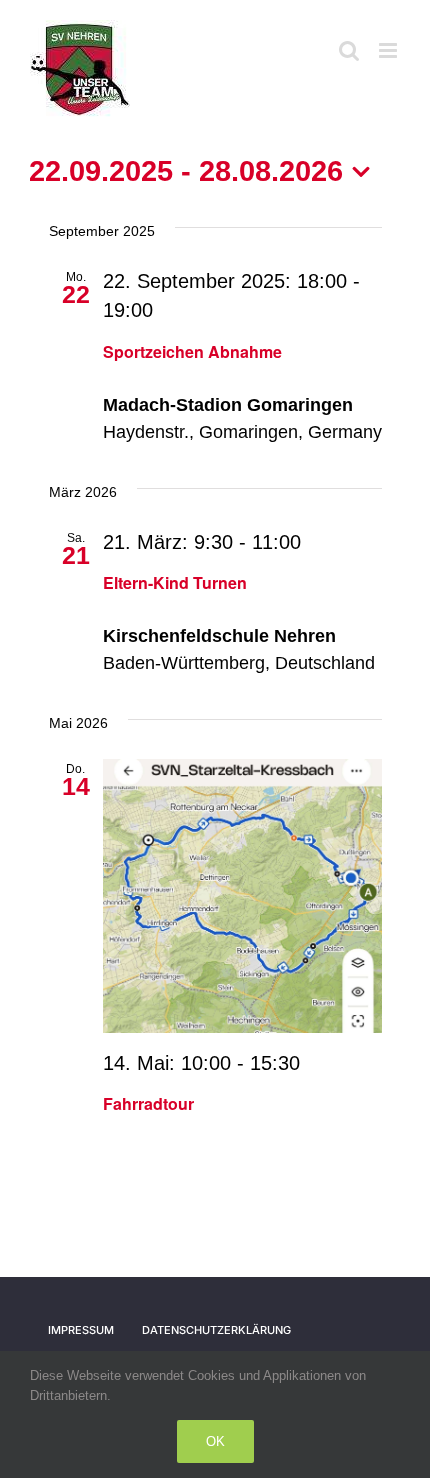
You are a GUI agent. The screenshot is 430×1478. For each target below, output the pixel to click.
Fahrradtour (148, 1103)
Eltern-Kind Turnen (175, 582)
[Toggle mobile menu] (389, 50)
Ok (215, 1441)
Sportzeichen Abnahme (192, 351)
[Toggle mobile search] (349, 50)
